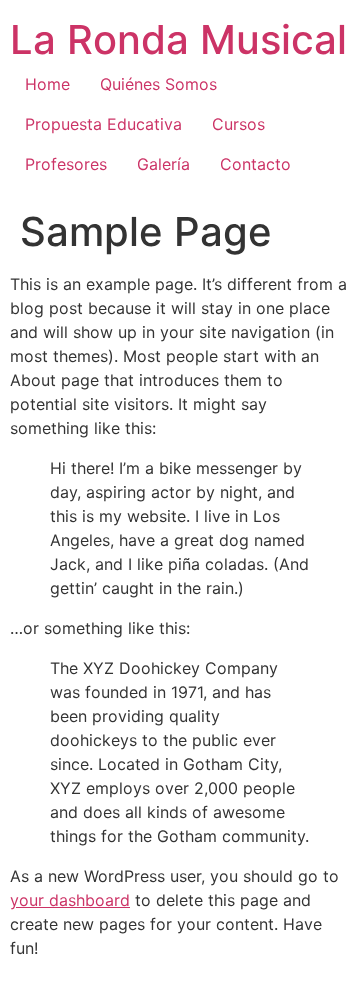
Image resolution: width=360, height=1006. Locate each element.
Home (47, 84)
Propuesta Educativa (103, 124)
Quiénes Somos (158, 84)
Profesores (66, 164)
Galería (163, 164)
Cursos (238, 124)
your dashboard (70, 900)
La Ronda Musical (178, 39)
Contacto (255, 164)
